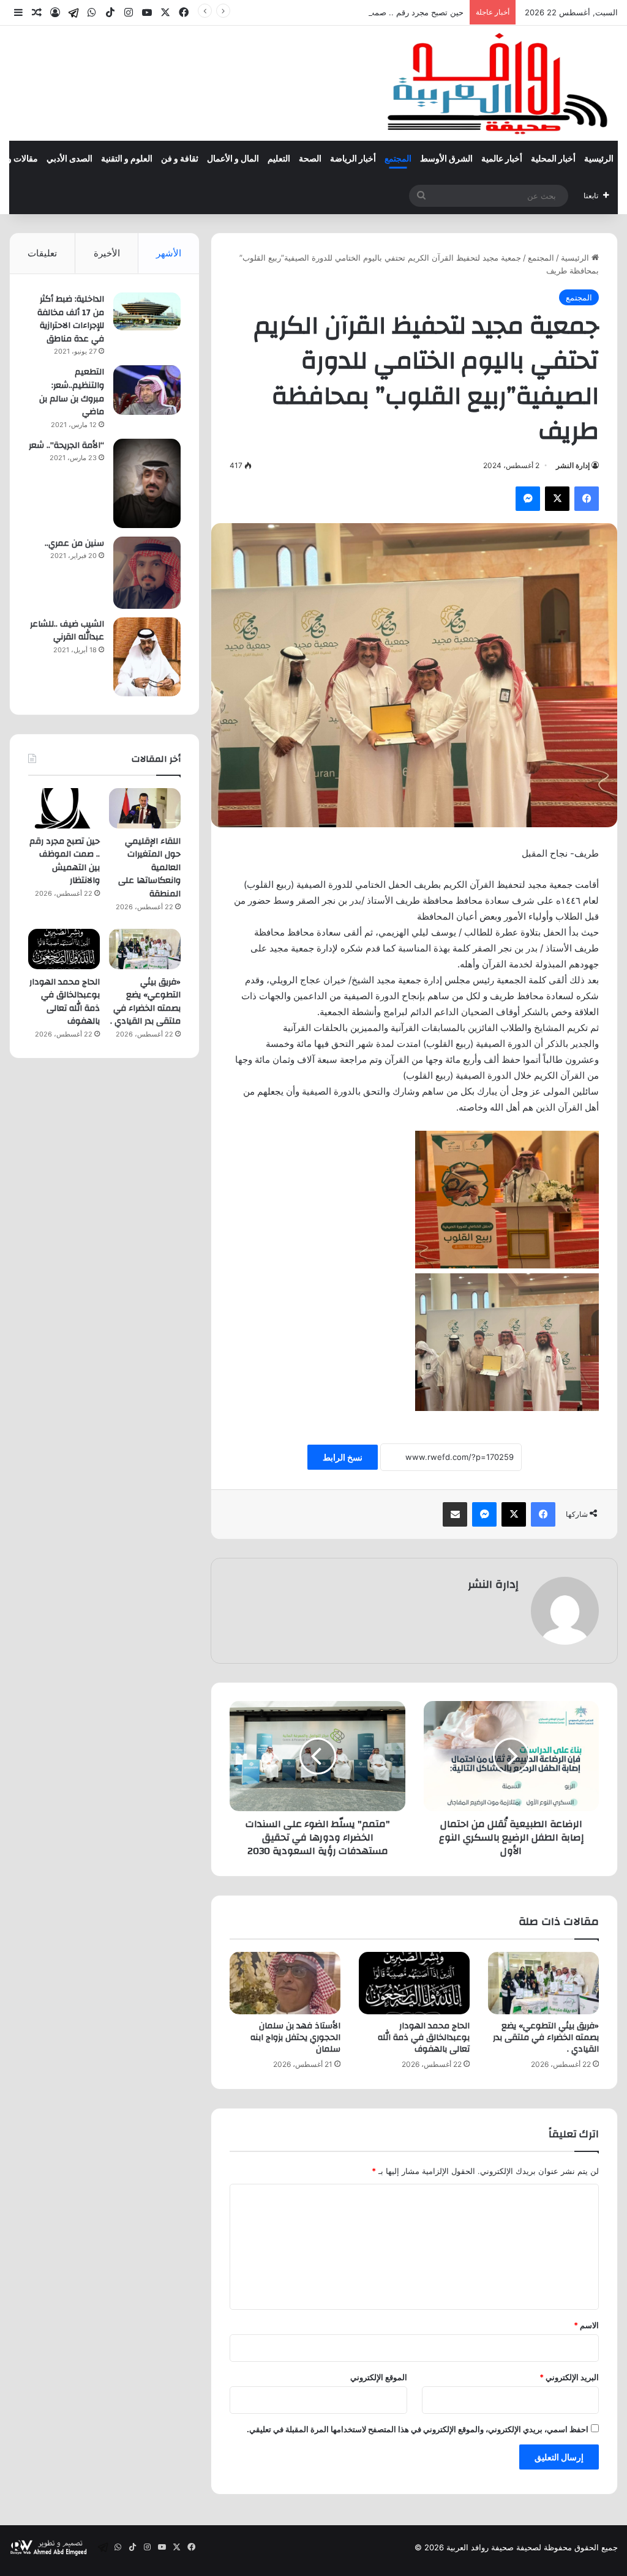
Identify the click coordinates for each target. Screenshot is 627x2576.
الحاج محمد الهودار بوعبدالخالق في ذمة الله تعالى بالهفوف (424, 2038)
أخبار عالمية (502, 159)
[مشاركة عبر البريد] (455, 1514)
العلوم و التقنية (127, 159)
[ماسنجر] (528, 499)
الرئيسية (599, 159)
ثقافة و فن (180, 159)
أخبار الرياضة (353, 159)
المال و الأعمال (233, 159)
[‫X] (557, 499)
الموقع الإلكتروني (379, 2377)
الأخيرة (107, 253)
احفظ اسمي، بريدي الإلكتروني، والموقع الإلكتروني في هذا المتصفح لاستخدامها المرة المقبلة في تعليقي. (418, 2429)
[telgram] (73, 13)
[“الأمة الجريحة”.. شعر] (147, 483)
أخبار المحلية (553, 159)
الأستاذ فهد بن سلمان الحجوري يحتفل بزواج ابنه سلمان (295, 2038)
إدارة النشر (573, 465)
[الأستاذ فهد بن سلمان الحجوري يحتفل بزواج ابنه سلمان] (285, 1983)
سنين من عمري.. (74, 543)
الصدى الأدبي (69, 159)
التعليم (279, 159)
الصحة (310, 159)
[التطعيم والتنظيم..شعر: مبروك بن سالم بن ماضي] (147, 390)
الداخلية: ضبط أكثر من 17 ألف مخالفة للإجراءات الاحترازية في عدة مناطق (71, 319)
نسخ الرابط (343, 1457)
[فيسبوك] (587, 499)
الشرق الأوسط (446, 159)
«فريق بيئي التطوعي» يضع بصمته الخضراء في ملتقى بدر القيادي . (546, 2038)
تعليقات (42, 253)
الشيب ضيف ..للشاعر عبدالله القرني (67, 631)
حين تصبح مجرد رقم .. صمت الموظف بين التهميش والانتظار (362, 12)
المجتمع (398, 159)
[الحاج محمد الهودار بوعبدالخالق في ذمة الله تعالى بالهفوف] (414, 1983)
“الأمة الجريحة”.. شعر (66, 445)
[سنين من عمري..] (147, 573)
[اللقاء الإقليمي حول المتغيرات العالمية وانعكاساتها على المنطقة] (145, 808)
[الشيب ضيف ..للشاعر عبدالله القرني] (147, 657)
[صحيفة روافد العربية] (499, 83)
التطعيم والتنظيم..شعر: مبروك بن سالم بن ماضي (72, 392)
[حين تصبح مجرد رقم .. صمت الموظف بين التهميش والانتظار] (64, 808)
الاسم (586, 2325)
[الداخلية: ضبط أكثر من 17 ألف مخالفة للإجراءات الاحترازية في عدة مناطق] (147, 311)
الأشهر (169, 253)
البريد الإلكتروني (569, 2377)
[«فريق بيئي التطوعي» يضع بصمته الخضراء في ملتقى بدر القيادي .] (543, 1983)
